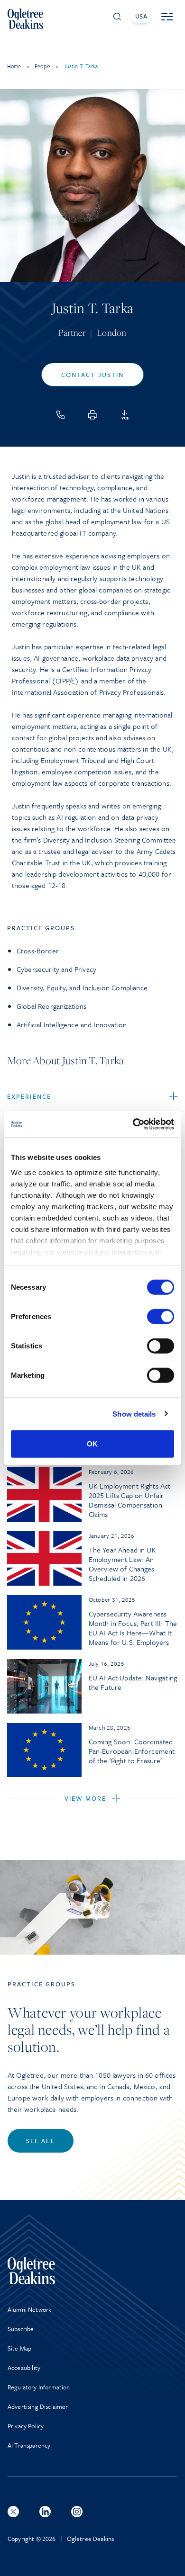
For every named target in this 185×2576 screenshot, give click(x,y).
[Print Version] (92, 415)
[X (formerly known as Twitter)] (13, 2512)
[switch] (161, 1317)
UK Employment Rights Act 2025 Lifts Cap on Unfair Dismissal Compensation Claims (130, 1500)
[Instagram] (77, 2512)
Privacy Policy (26, 2426)
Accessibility (24, 2368)
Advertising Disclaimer (38, 2406)
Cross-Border (38, 951)
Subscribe (21, 2329)
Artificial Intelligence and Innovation (72, 1024)
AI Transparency (29, 2445)
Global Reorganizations (52, 1006)
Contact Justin (92, 375)
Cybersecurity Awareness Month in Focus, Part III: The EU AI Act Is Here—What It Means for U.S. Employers (133, 1628)
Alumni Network (29, 2309)
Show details (134, 1414)
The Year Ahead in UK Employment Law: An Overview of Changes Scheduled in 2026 (122, 1564)
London (111, 332)
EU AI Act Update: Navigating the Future (133, 1682)
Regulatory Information (39, 2387)
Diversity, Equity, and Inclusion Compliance (82, 987)
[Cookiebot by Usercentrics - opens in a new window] (133, 1124)
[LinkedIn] (45, 2512)
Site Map (19, 2348)
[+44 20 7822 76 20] (61, 415)
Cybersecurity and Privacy (56, 969)
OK (92, 1444)
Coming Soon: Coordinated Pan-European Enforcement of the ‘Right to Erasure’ (132, 1751)
